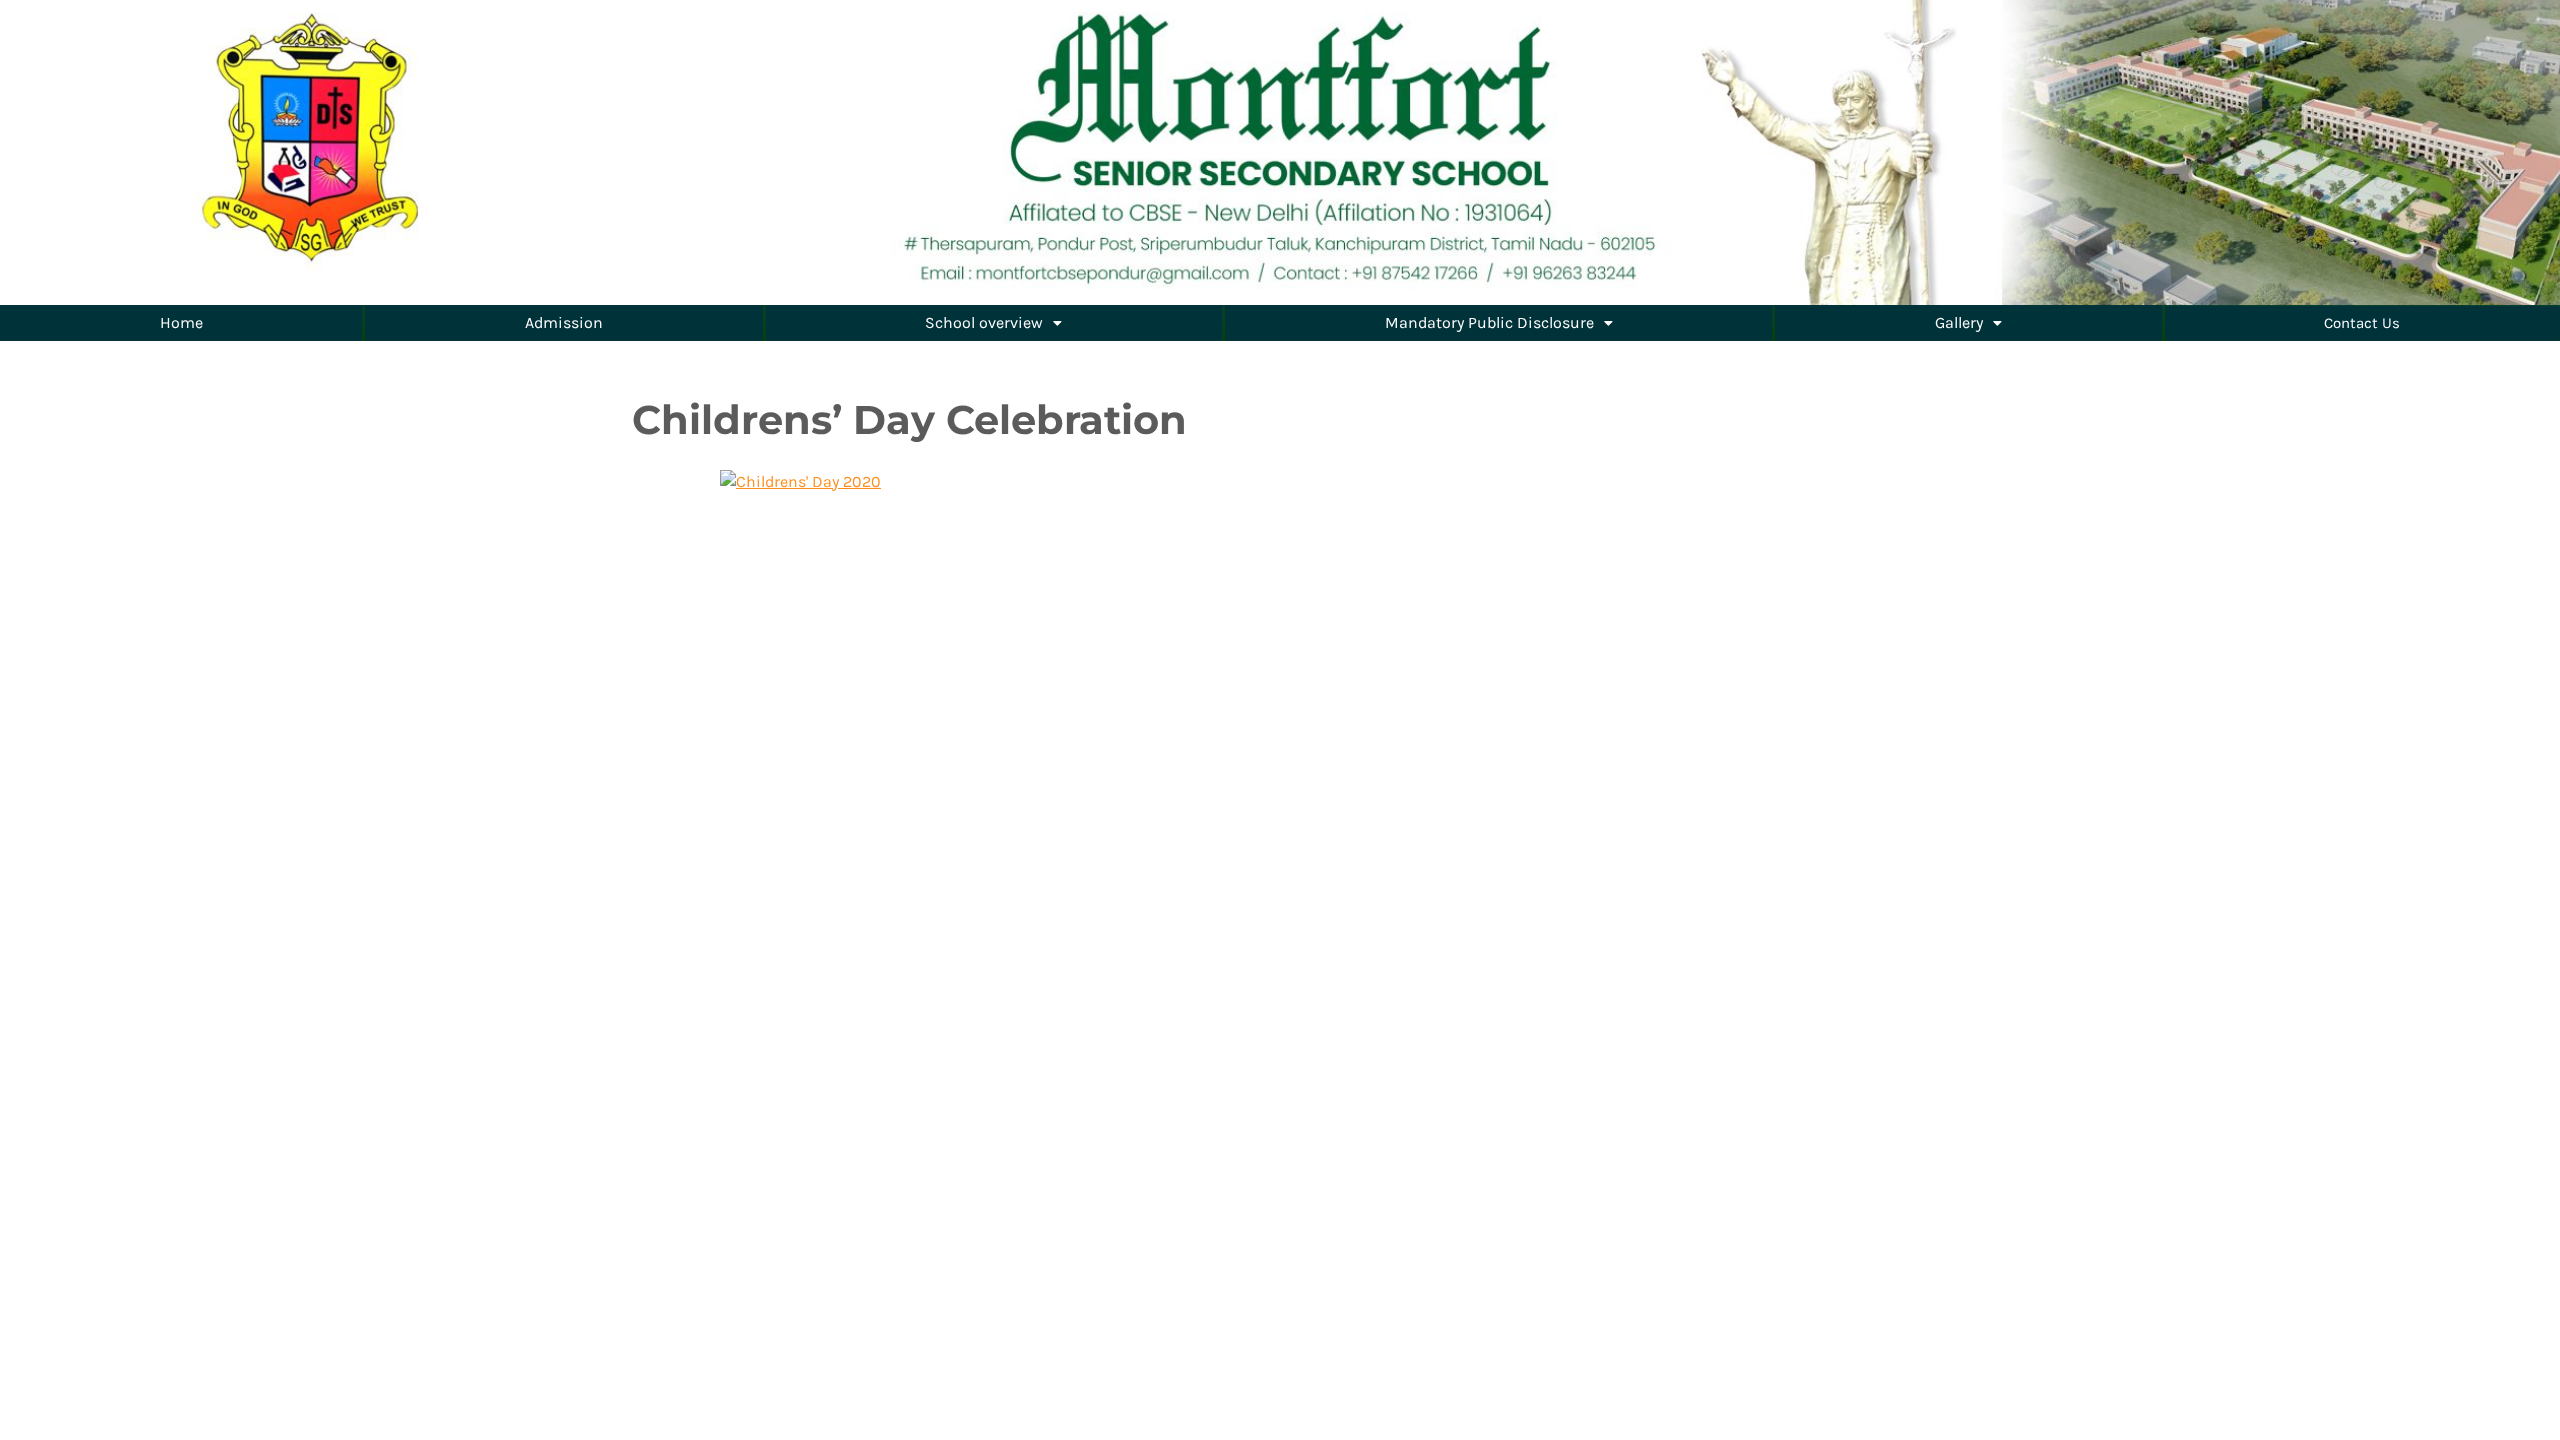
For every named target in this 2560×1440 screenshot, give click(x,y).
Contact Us (2362, 323)
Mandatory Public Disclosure (1489, 322)
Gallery (1959, 322)
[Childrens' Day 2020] (800, 480)
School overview (984, 322)
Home (181, 322)
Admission (564, 322)
